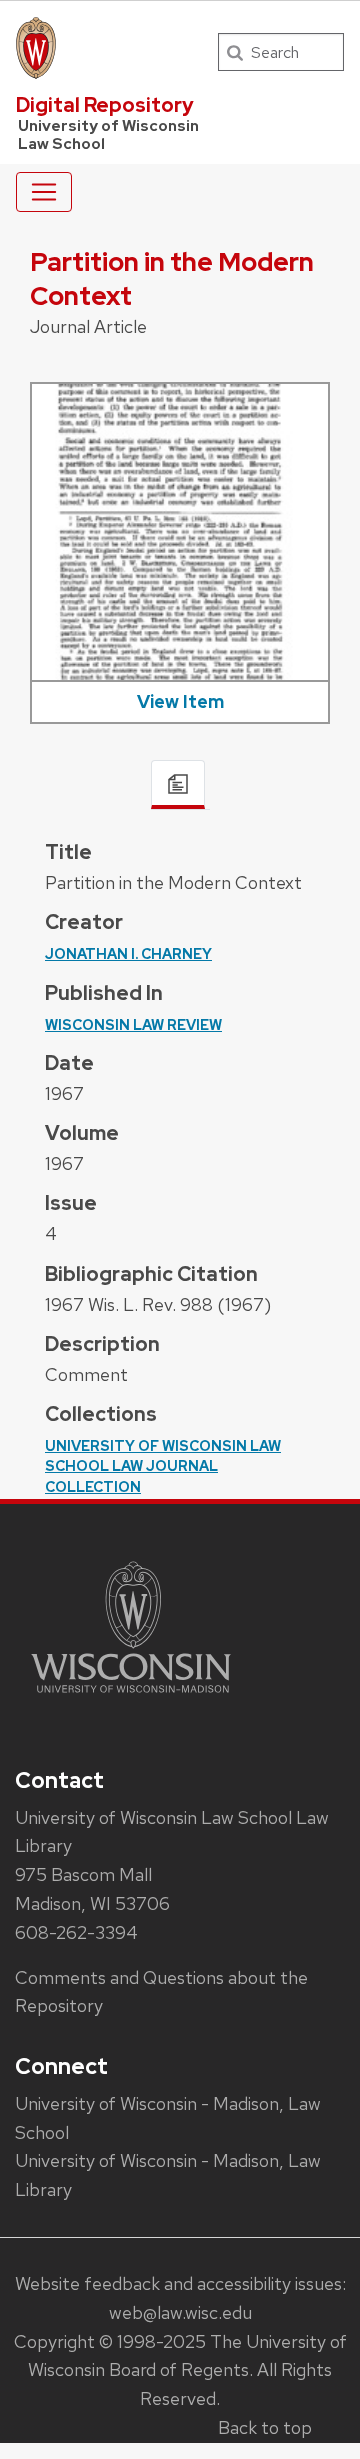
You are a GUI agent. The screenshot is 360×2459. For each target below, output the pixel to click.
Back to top (265, 2427)
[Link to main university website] (131, 1696)
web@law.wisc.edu (180, 2312)
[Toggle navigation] (44, 192)
